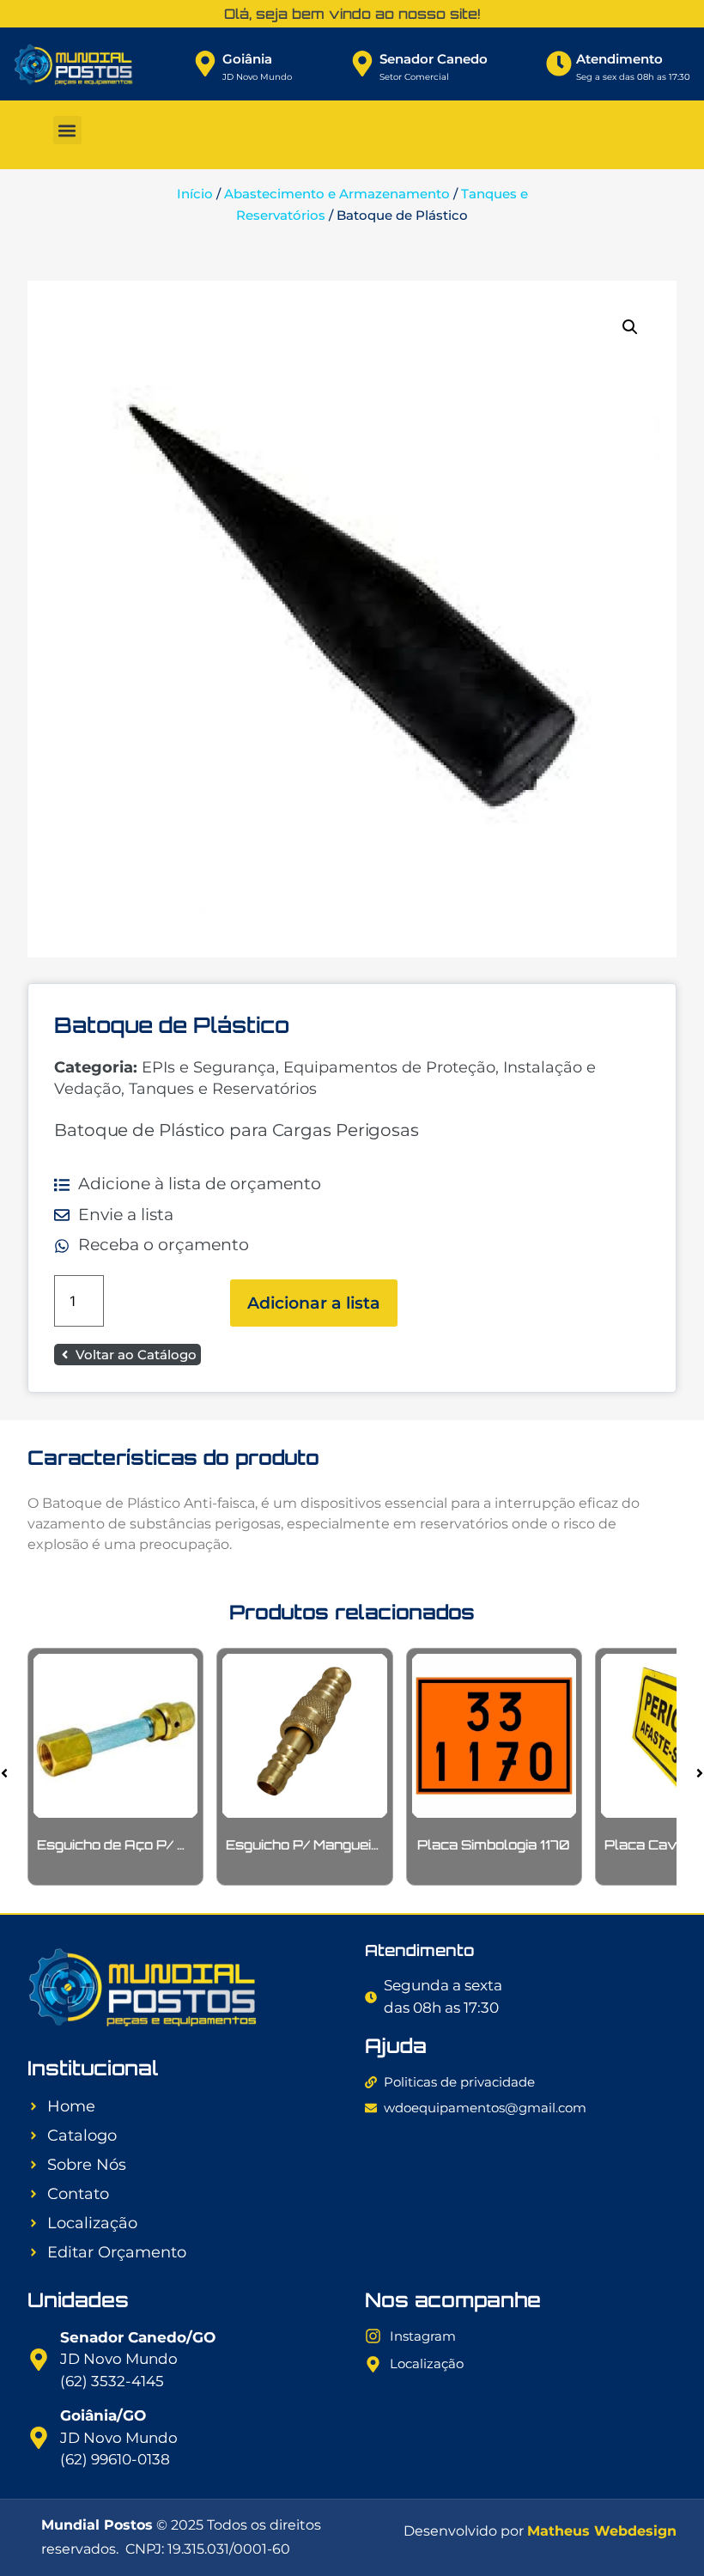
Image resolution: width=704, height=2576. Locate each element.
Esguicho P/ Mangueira (306, 1845)
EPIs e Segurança (209, 1067)
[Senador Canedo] (362, 64)
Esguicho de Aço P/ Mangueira (143, 1845)
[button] (67, 130)
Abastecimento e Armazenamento (337, 194)
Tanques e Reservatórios (223, 1089)
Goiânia (247, 59)
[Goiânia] (205, 64)
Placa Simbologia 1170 (494, 1845)
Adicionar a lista (314, 1303)
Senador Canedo (434, 59)
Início (195, 194)
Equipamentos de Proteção (389, 1067)
